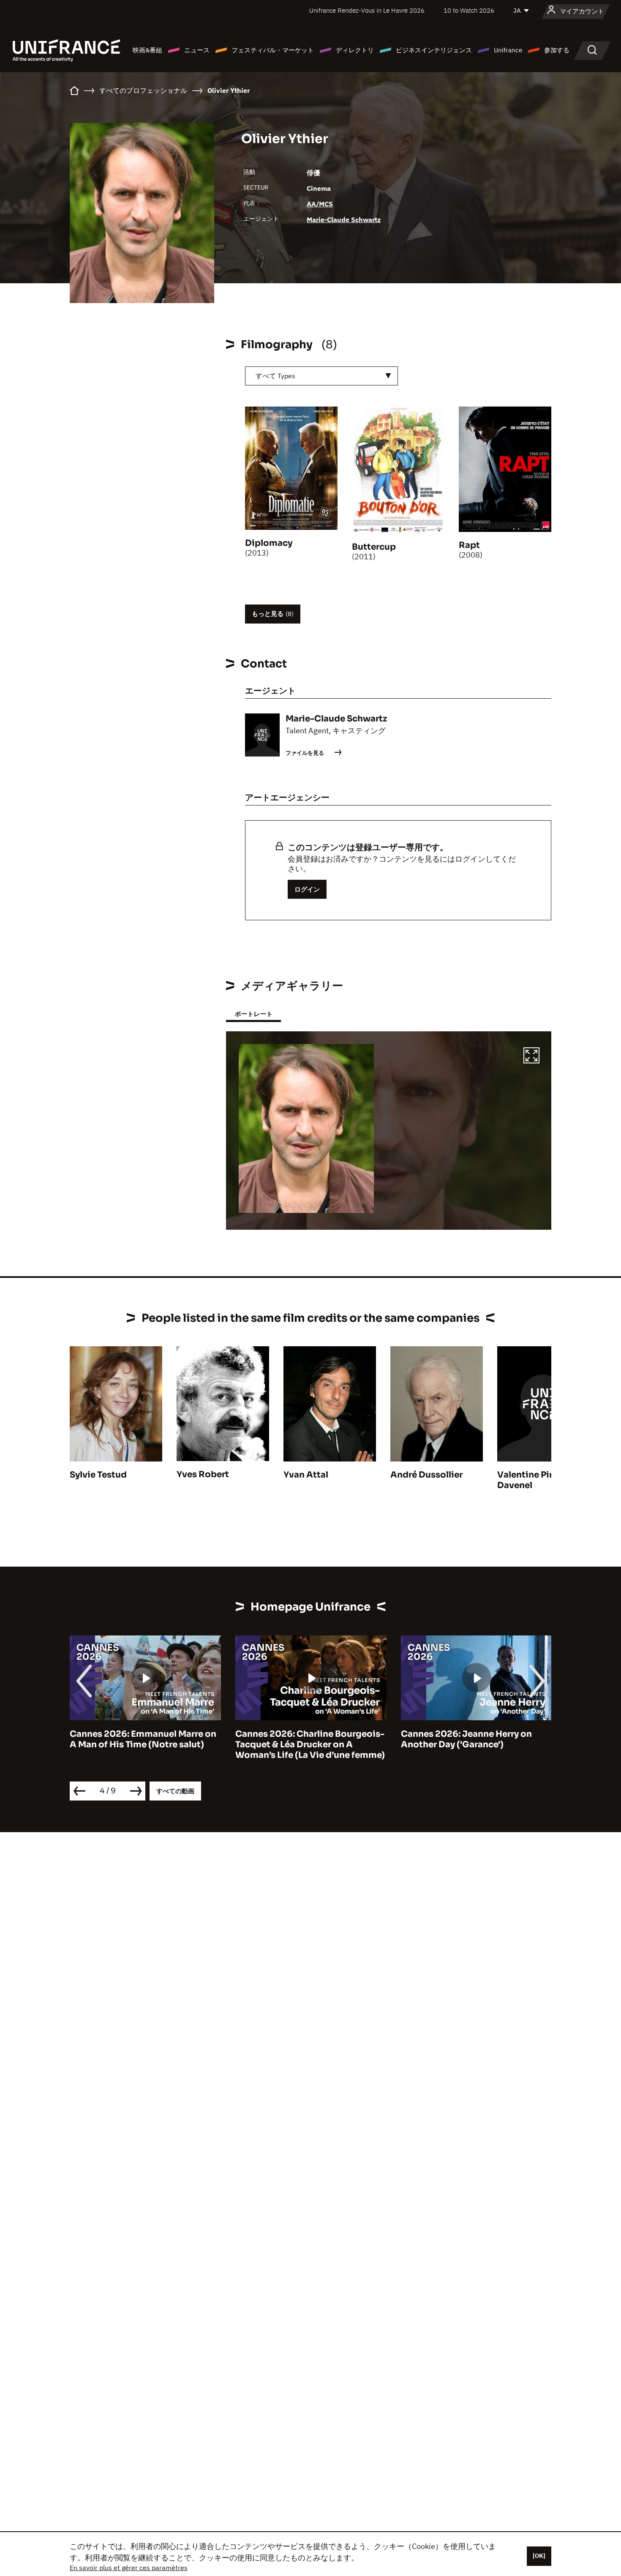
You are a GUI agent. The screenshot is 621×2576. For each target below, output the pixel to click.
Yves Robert (203, 1474)
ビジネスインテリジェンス (434, 50)
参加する (557, 50)
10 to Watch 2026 (469, 10)
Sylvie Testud (98, 1475)
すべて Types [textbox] (275, 376)
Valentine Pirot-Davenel (532, 1480)
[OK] (539, 2556)
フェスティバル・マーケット (273, 50)
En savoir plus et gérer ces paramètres (129, 2568)
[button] (531, 1057)
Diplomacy (269, 543)
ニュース (197, 50)
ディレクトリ (355, 50)
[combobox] (321, 376)
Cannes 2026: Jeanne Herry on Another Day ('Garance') (301, 1739)
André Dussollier (426, 1475)
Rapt (469, 545)
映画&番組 (147, 50)
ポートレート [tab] (253, 1014)
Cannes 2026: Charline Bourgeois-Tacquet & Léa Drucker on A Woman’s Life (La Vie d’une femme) (144, 1745)
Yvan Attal (306, 1475)
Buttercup (374, 547)
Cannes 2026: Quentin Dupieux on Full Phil (475, 1739)
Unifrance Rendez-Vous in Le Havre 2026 (367, 10)
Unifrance (508, 50)
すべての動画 (175, 1791)
